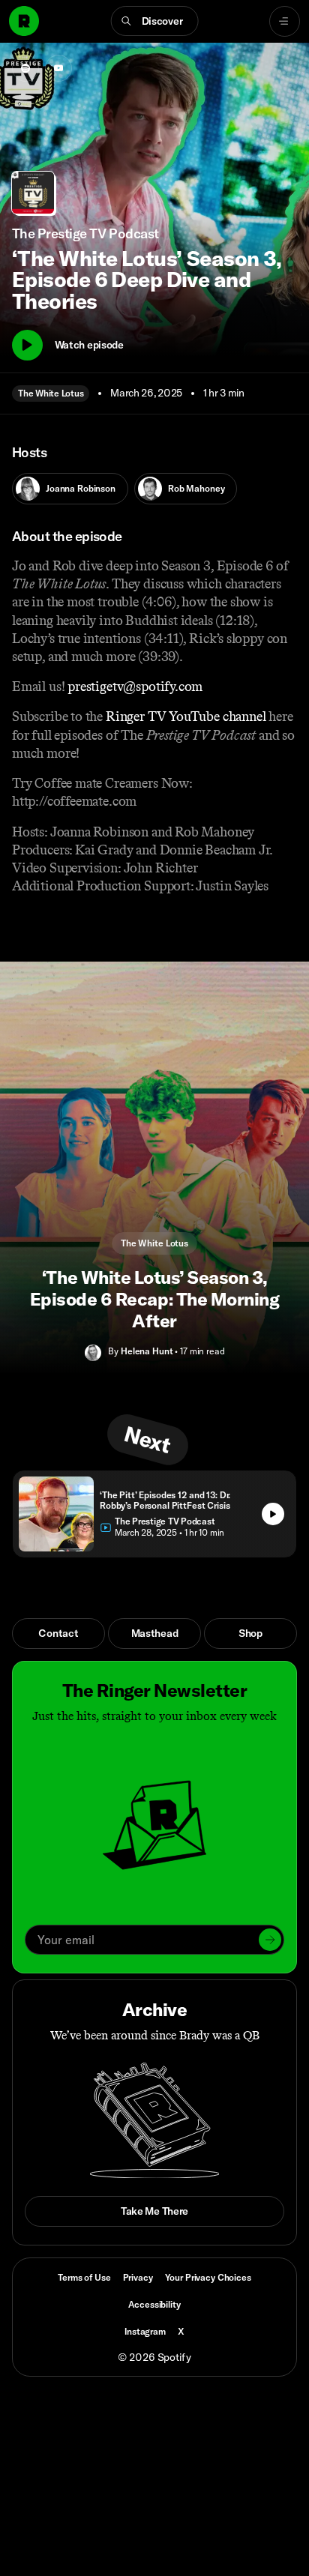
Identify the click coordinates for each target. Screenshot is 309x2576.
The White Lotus (51, 393)
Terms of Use (84, 2277)
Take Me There (154, 2211)
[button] (155, 21)
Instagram (145, 2331)
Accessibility (154, 2304)
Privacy (138, 2277)
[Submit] (270, 1940)
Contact (58, 1633)
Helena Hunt (147, 1351)
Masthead (155, 1633)
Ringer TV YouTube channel (186, 717)
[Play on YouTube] (58, 68)
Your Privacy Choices (208, 2278)
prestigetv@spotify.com (135, 687)
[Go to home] (24, 21)
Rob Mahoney (196, 488)
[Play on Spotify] (25, 68)
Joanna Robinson (81, 488)
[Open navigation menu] (285, 21)
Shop (250, 1633)
